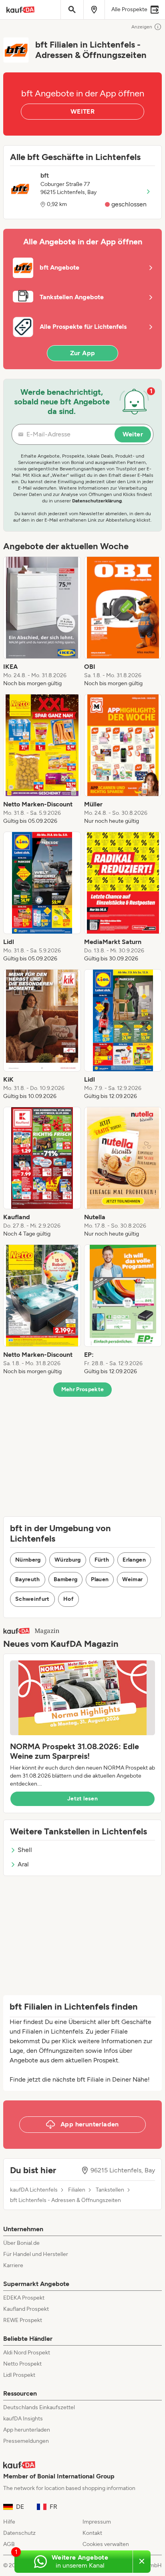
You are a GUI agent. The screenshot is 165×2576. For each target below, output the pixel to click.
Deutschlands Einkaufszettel (39, 2407)
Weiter (133, 434)
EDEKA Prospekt (24, 2298)
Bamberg (65, 1579)
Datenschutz (19, 2533)
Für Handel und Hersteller (36, 2254)
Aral (23, 1864)
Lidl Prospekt (19, 2375)
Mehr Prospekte (83, 1389)
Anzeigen (142, 27)
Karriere (13, 2265)
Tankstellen (110, 2190)
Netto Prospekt (22, 2364)
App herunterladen (27, 2430)
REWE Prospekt (23, 2320)
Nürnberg (28, 1560)
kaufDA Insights (23, 2419)
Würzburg (68, 1560)
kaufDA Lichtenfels (34, 2190)
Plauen (100, 1579)
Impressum (97, 2522)
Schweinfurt (32, 1599)
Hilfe (9, 2522)
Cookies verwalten (106, 2544)
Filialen (77, 2190)
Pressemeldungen (26, 2441)
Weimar (132, 1579)
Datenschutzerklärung (97, 501)
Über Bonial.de (21, 2243)
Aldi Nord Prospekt (27, 2353)
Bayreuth (28, 1579)
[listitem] (42, 622)
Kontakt (92, 2533)
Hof (68, 1599)
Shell (25, 1850)
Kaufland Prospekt (26, 2309)
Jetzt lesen (82, 1799)
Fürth (102, 1560)
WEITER (82, 111)
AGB (9, 2544)
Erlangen (134, 1560)
